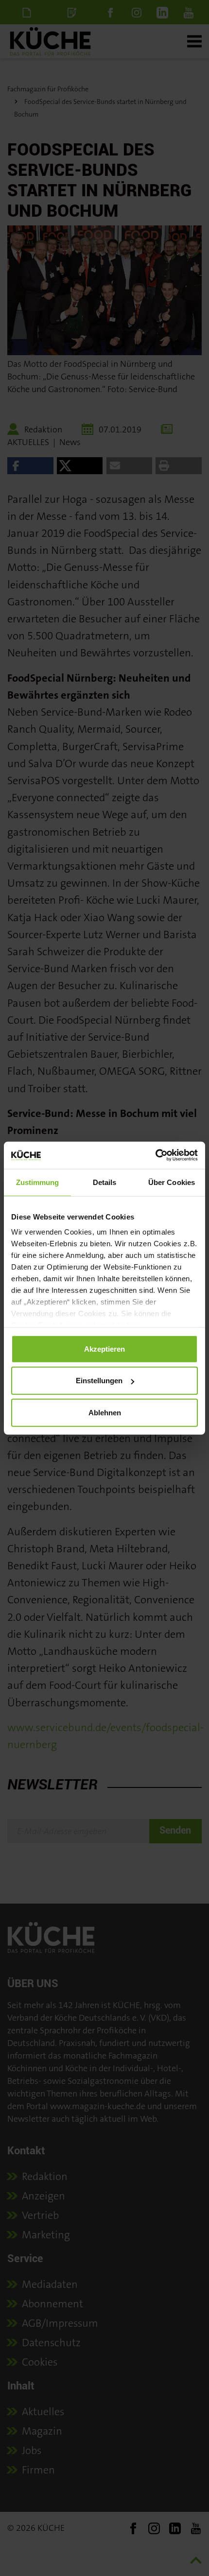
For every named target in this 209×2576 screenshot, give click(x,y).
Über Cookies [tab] (172, 1182)
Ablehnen (105, 1412)
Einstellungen (99, 1381)
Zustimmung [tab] (38, 1182)
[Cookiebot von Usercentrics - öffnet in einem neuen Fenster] (155, 1155)
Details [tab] (105, 1182)
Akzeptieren (104, 1348)
